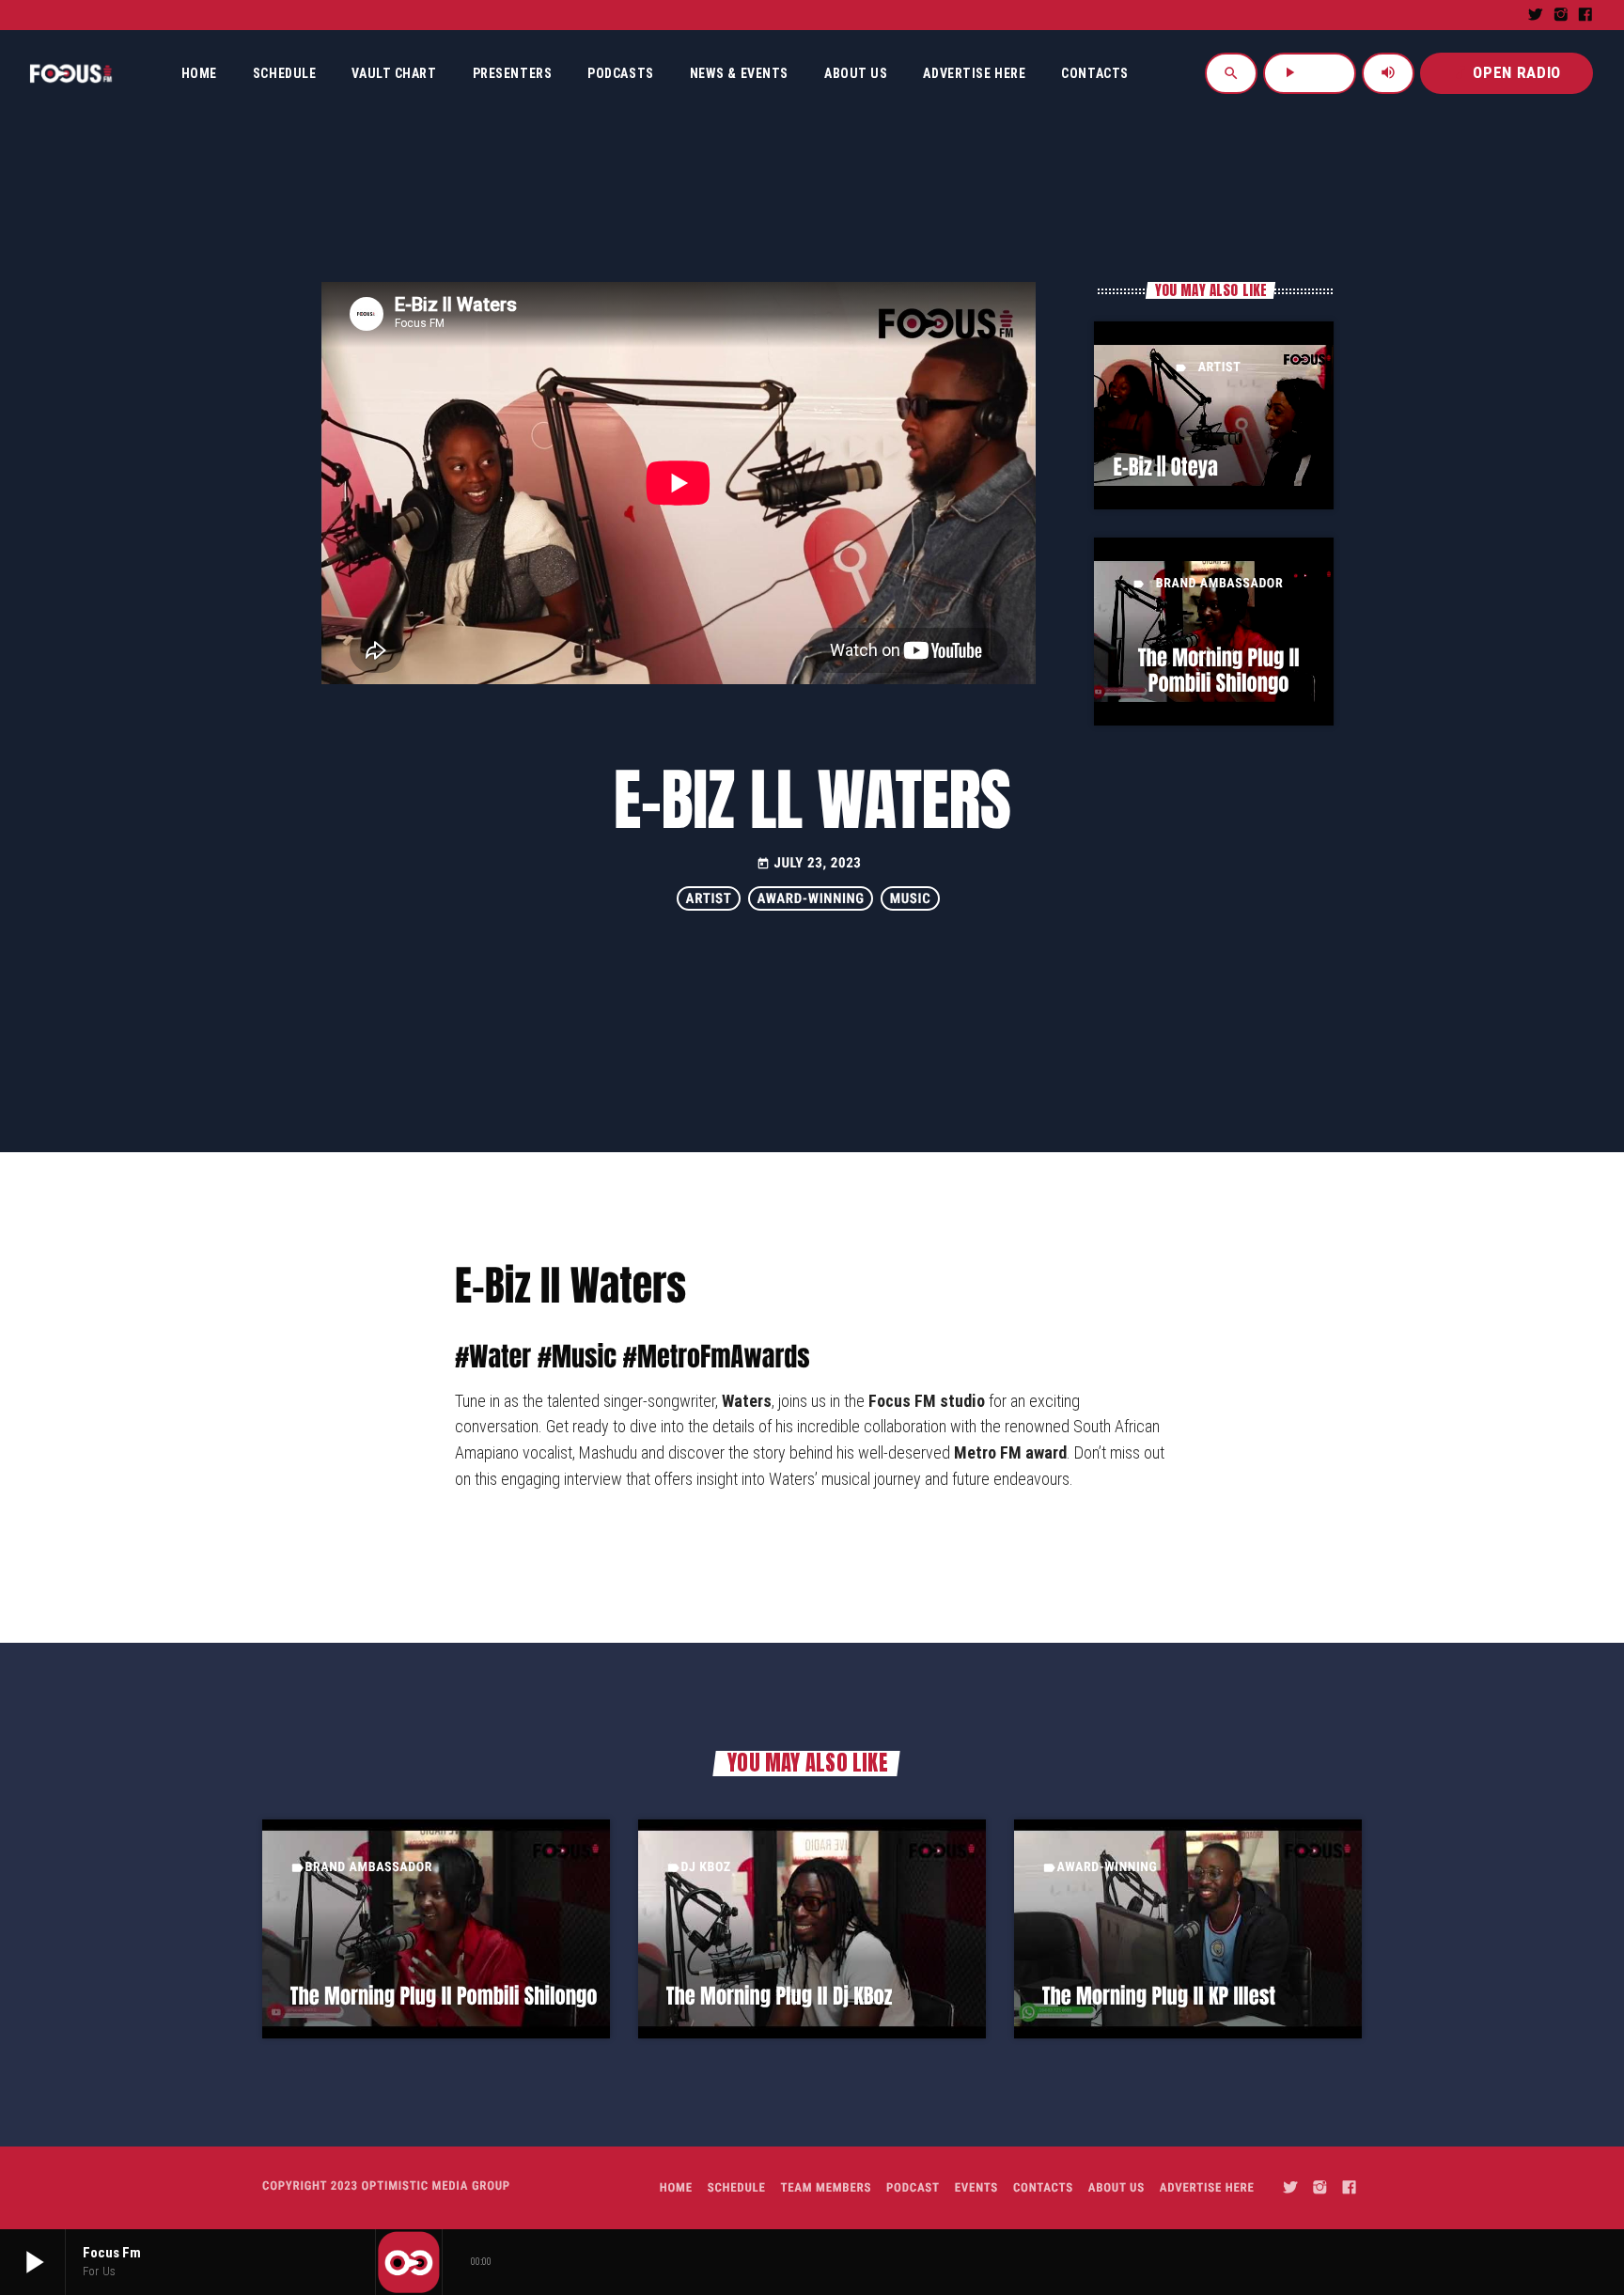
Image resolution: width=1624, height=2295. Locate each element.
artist (1220, 367)
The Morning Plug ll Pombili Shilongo (1219, 671)
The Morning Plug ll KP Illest (1159, 1997)
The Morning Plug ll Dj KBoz (780, 1997)
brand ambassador (1219, 584)
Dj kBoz (706, 1867)
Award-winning (811, 898)
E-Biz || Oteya (1165, 468)
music (911, 898)
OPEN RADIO (1507, 72)
